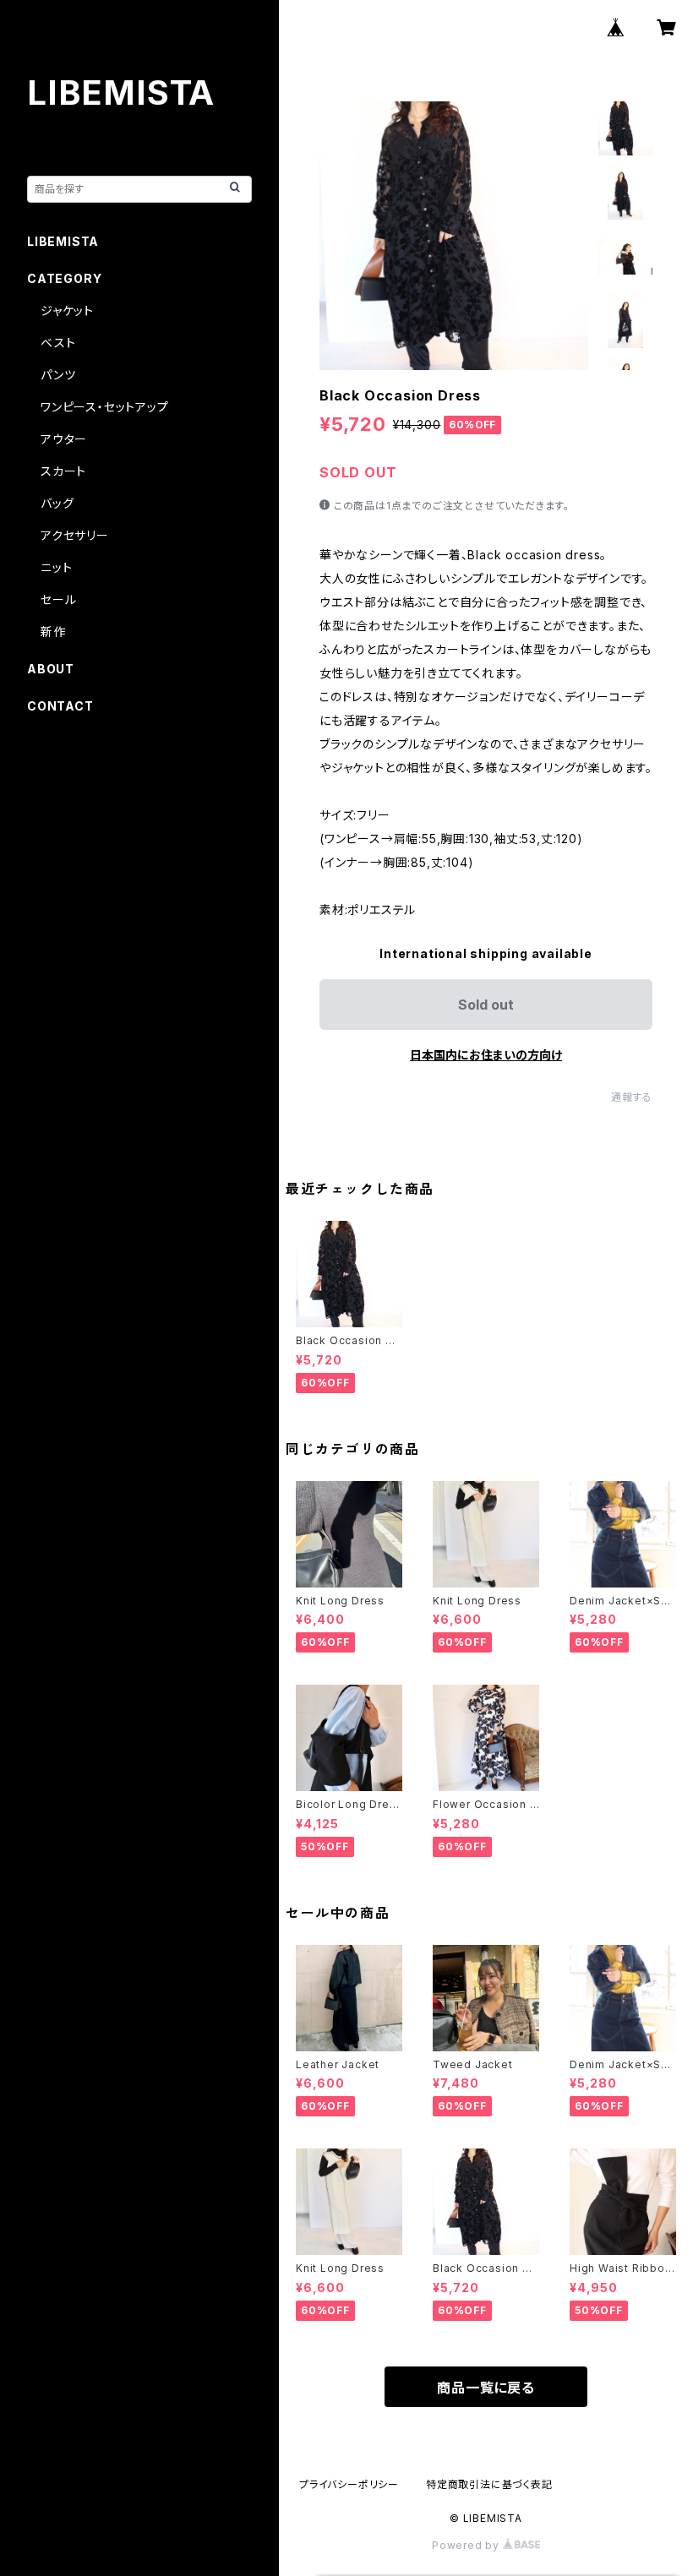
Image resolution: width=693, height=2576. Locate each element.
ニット (56, 567)
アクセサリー (75, 535)
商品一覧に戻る (486, 2388)
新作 (53, 632)
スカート (63, 471)
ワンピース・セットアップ (105, 407)
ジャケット (67, 310)
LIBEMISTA (63, 241)
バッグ (57, 503)
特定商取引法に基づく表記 (489, 2484)
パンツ (58, 375)
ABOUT (51, 669)
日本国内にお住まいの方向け (486, 1055)
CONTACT (60, 706)
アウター (64, 439)
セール (58, 599)
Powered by (467, 2545)
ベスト (58, 343)
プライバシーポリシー (349, 2484)
